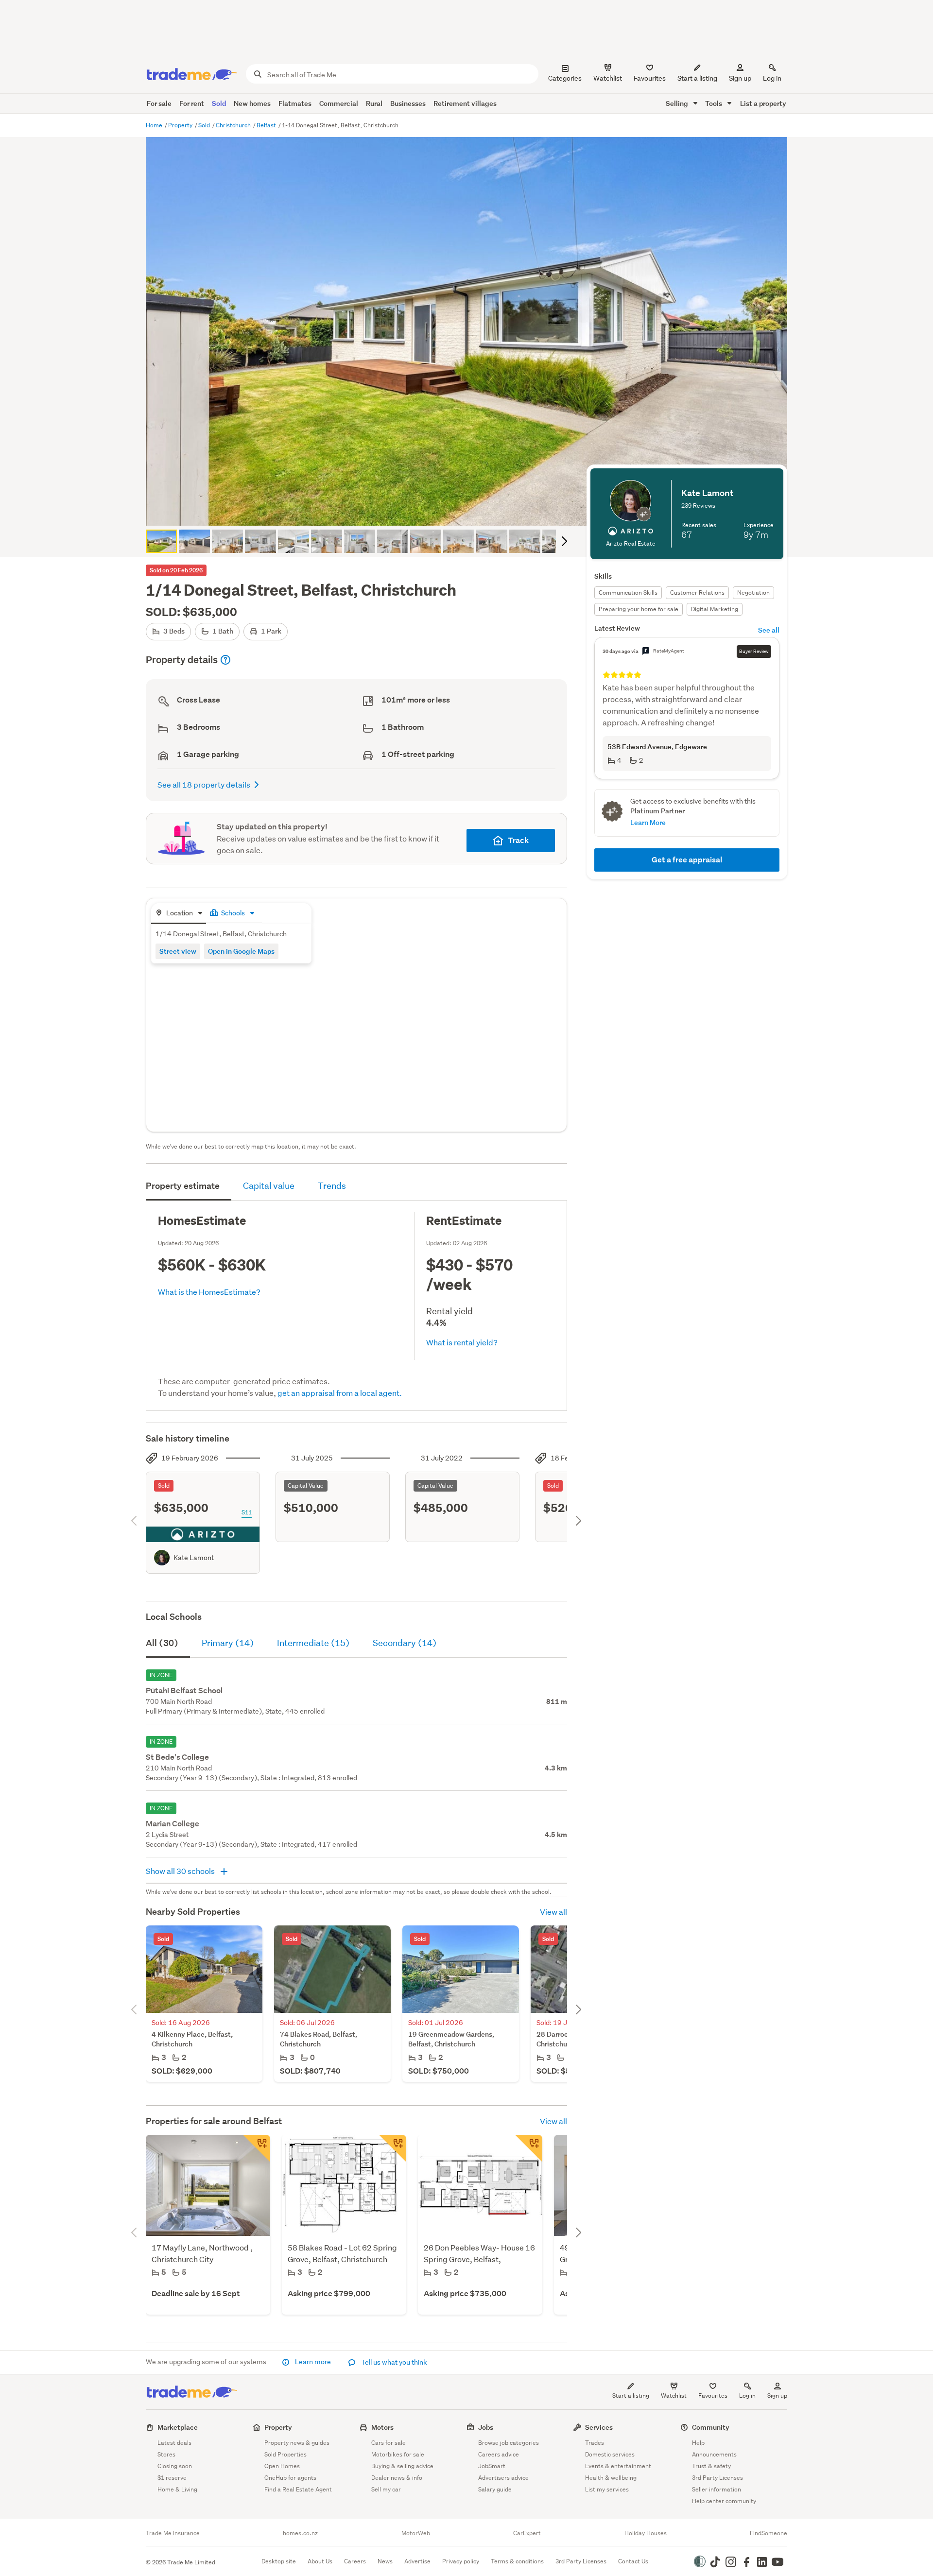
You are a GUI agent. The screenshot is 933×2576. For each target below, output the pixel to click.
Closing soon (175, 2466)
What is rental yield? (462, 1342)
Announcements (714, 2454)
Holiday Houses (646, 2533)
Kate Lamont (194, 1558)
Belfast (267, 125)
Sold (219, 103)
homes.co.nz (300, 2533)
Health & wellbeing (611, 2478)
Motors (382, 2427)
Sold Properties (285, 2454)
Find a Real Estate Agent (298, 2489)
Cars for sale (389, 2443)
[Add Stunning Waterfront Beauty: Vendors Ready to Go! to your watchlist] (257, 2148)
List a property (763, 103)
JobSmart (492, 2466)
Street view (178, 951)
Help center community (724, 2501)
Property (181, 125)
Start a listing (631, 2396)
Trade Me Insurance (173, 2533)
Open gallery (472, 510)
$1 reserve (172, 2478)
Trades (595, 2443)
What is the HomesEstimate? (209, 1292)
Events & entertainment (618, 2466)
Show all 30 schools (181, 1871)
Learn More (648, 822)
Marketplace (178, 2427)
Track (518, 840)
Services (599, 2427)
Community (711, 2427)
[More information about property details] (225, 660)
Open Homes (282, 2466)
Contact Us (633, 2561)
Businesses (408, 103)
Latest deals (174, 2443)
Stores (166, 2454)
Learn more (313, 2362)
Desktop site (279, 2561)
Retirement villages (465, 103)
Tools (714, 103)
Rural (374, 103)
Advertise (417, 2561)
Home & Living (177, 2489)
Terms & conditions (517, 2561)
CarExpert (527, 2533)
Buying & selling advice (402, 2466)
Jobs (486, 2427)
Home (155, 125)
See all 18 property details (204, 784)
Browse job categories (509, 2443)
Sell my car (386, 2489)
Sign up (740, 78)
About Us (320, 2561)
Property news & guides (297, 2443)
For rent (192, 103)
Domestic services (610, 2454)
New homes (252, 103)
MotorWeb (416, 2533)
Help (698, 2443)
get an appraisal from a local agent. (340, 1393)
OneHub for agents (290, 2478)
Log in (772, 78)
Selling (678, 103)
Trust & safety (711, 2466)
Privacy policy (461, 2561)
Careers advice (499, 2454)
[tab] (179, 914)
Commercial (339, 103)
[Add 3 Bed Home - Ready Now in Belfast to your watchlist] (393, 2148)
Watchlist (674, 2396)
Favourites (713, 2396)
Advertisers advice (503, 2478)
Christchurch (234, 125)
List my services (607, 2489)
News (385, 2561)
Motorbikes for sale (398, 2454)
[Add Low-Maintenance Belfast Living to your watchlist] (529, 2148)
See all (769, 630)
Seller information (717, 2489)
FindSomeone (769, 2533)
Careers (355, 2561)
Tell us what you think (393, 2362)
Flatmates (295, 103)
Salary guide (495, 2489)
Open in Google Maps (241, 951)
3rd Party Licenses (717, 2478)
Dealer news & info (397, 2478)
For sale (159, 103)
